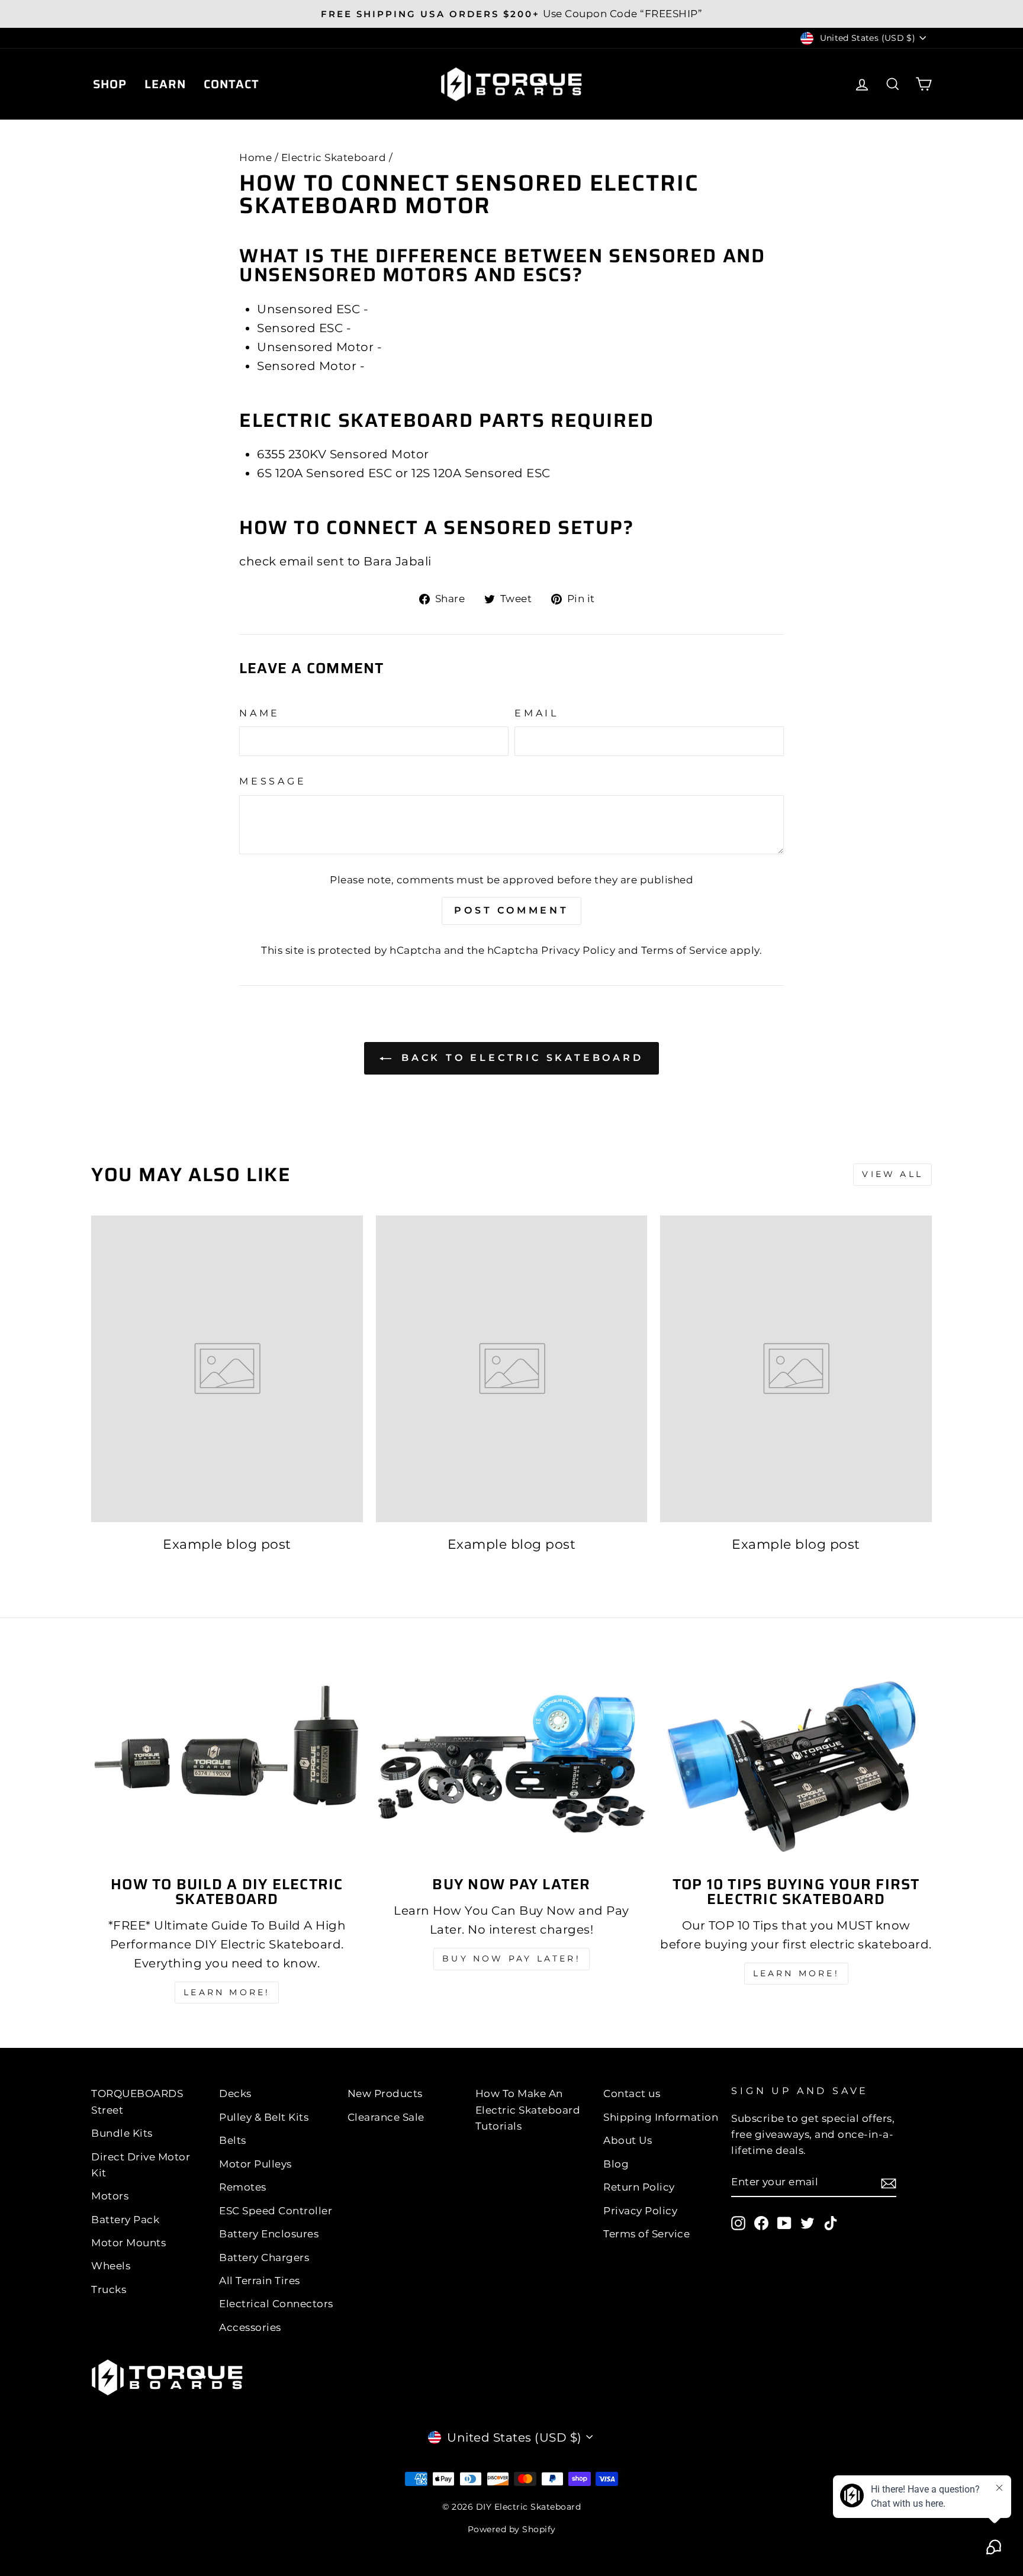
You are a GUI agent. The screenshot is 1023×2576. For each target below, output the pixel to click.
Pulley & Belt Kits (264, 2117)
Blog (616, 2164)
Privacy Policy (578, 950)
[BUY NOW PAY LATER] (512, 1764)
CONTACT (231, 84)
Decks (235, 2093)
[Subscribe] (889, 2182)
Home (255, 157)
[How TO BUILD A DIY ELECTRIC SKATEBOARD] (227, 1764)
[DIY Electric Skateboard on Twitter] (808, 2223)
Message (273, 781)
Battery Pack (125, 2220)
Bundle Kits (122, 2133)
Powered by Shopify (512, 2529)
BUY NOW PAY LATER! (511, 1958)
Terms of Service (684, 950)
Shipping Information (661, 2117)
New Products (385, 2093)
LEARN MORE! (227, 1992)
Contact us (632, 2093)
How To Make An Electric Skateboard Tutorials (528, 2109)
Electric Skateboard (334, 157)
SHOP (110, 84)
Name (260, 713)
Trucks (109, 2289)
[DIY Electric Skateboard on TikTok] (831, 2223)
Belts (233, 2140)
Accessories (250, 2327)
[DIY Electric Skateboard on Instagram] (738, 2223)
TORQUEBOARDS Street (137, 2101)
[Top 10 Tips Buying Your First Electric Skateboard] (796, 1764)
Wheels (111, 2266)
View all (892, 1174)
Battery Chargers (264, 2257)
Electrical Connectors (276, 2304)
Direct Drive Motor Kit (141, 2165)
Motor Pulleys (255, 2164)
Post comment (511, 910)
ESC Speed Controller (276, 2211)
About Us (628, 2140)
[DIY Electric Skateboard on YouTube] (784, 2223)
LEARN (165, 84)
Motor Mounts (128, 2243)
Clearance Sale (386, 2117)
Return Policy (639, 2187)
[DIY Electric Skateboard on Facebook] (761, 2223)
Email (537, 713)
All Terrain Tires (260, 2281)
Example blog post (227, 1544)
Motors (110, 2196)
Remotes (243, 2187)
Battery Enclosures (269, 2234)
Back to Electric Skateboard (519, 1058)
